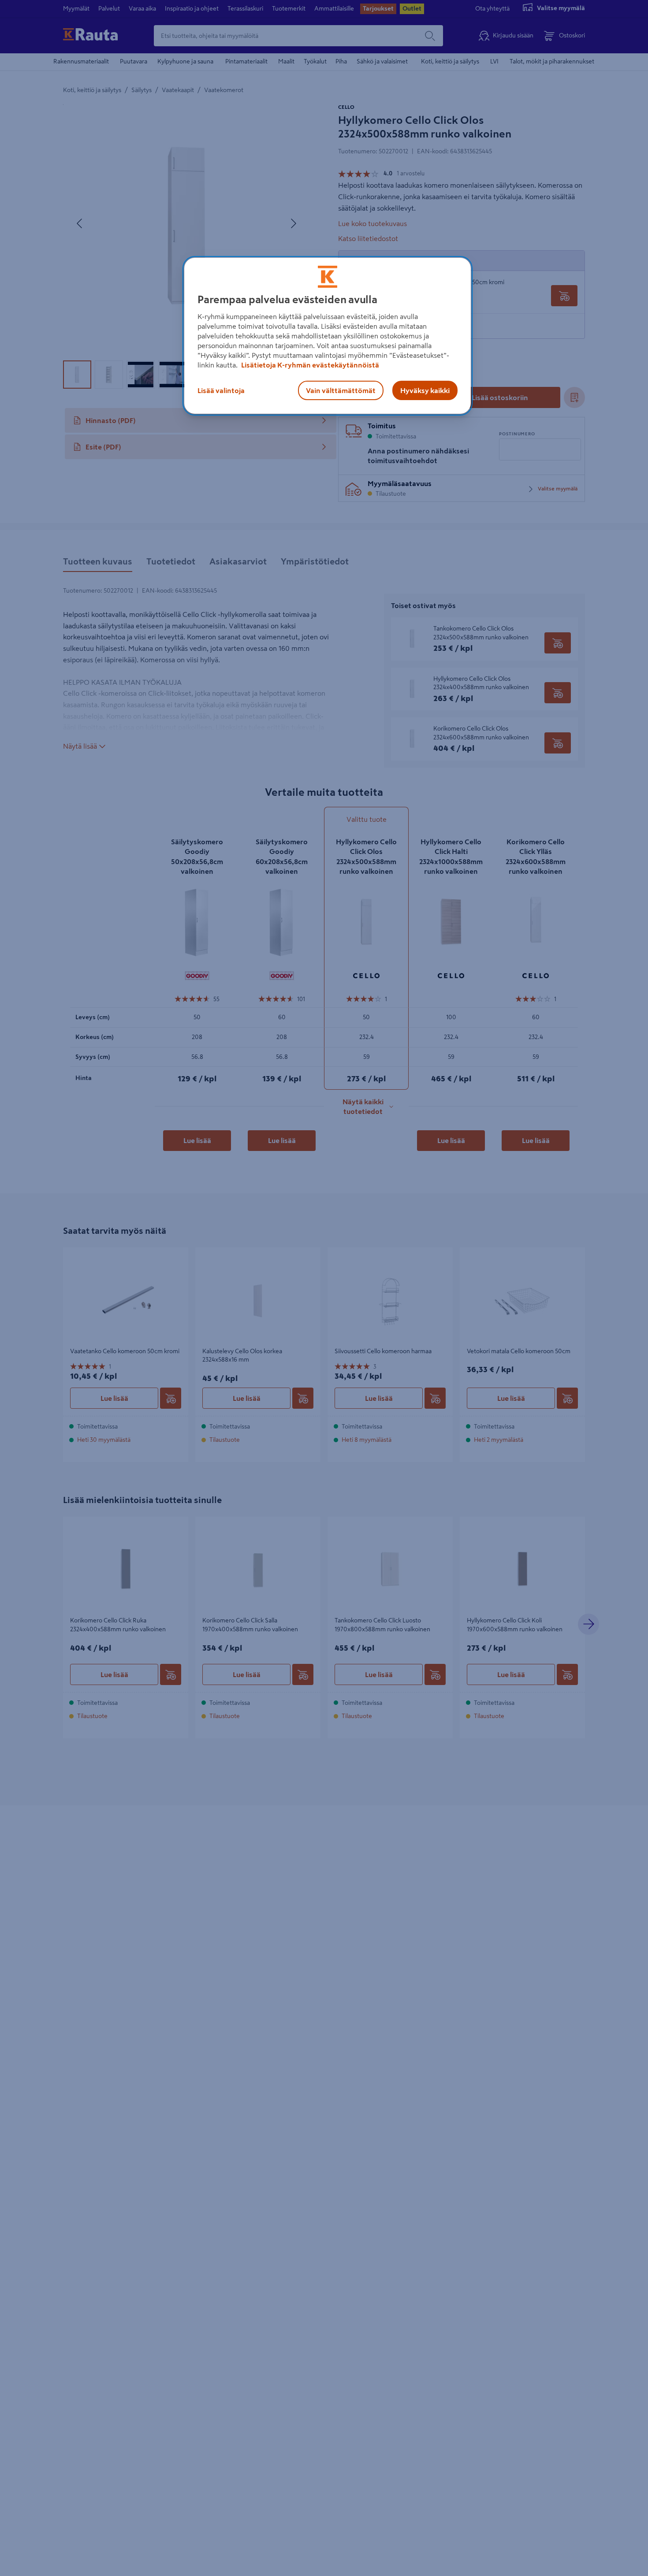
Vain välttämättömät (341, 390)
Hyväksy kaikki (425, 390)
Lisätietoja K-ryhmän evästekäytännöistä (309, 365)
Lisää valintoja (221, 390)
